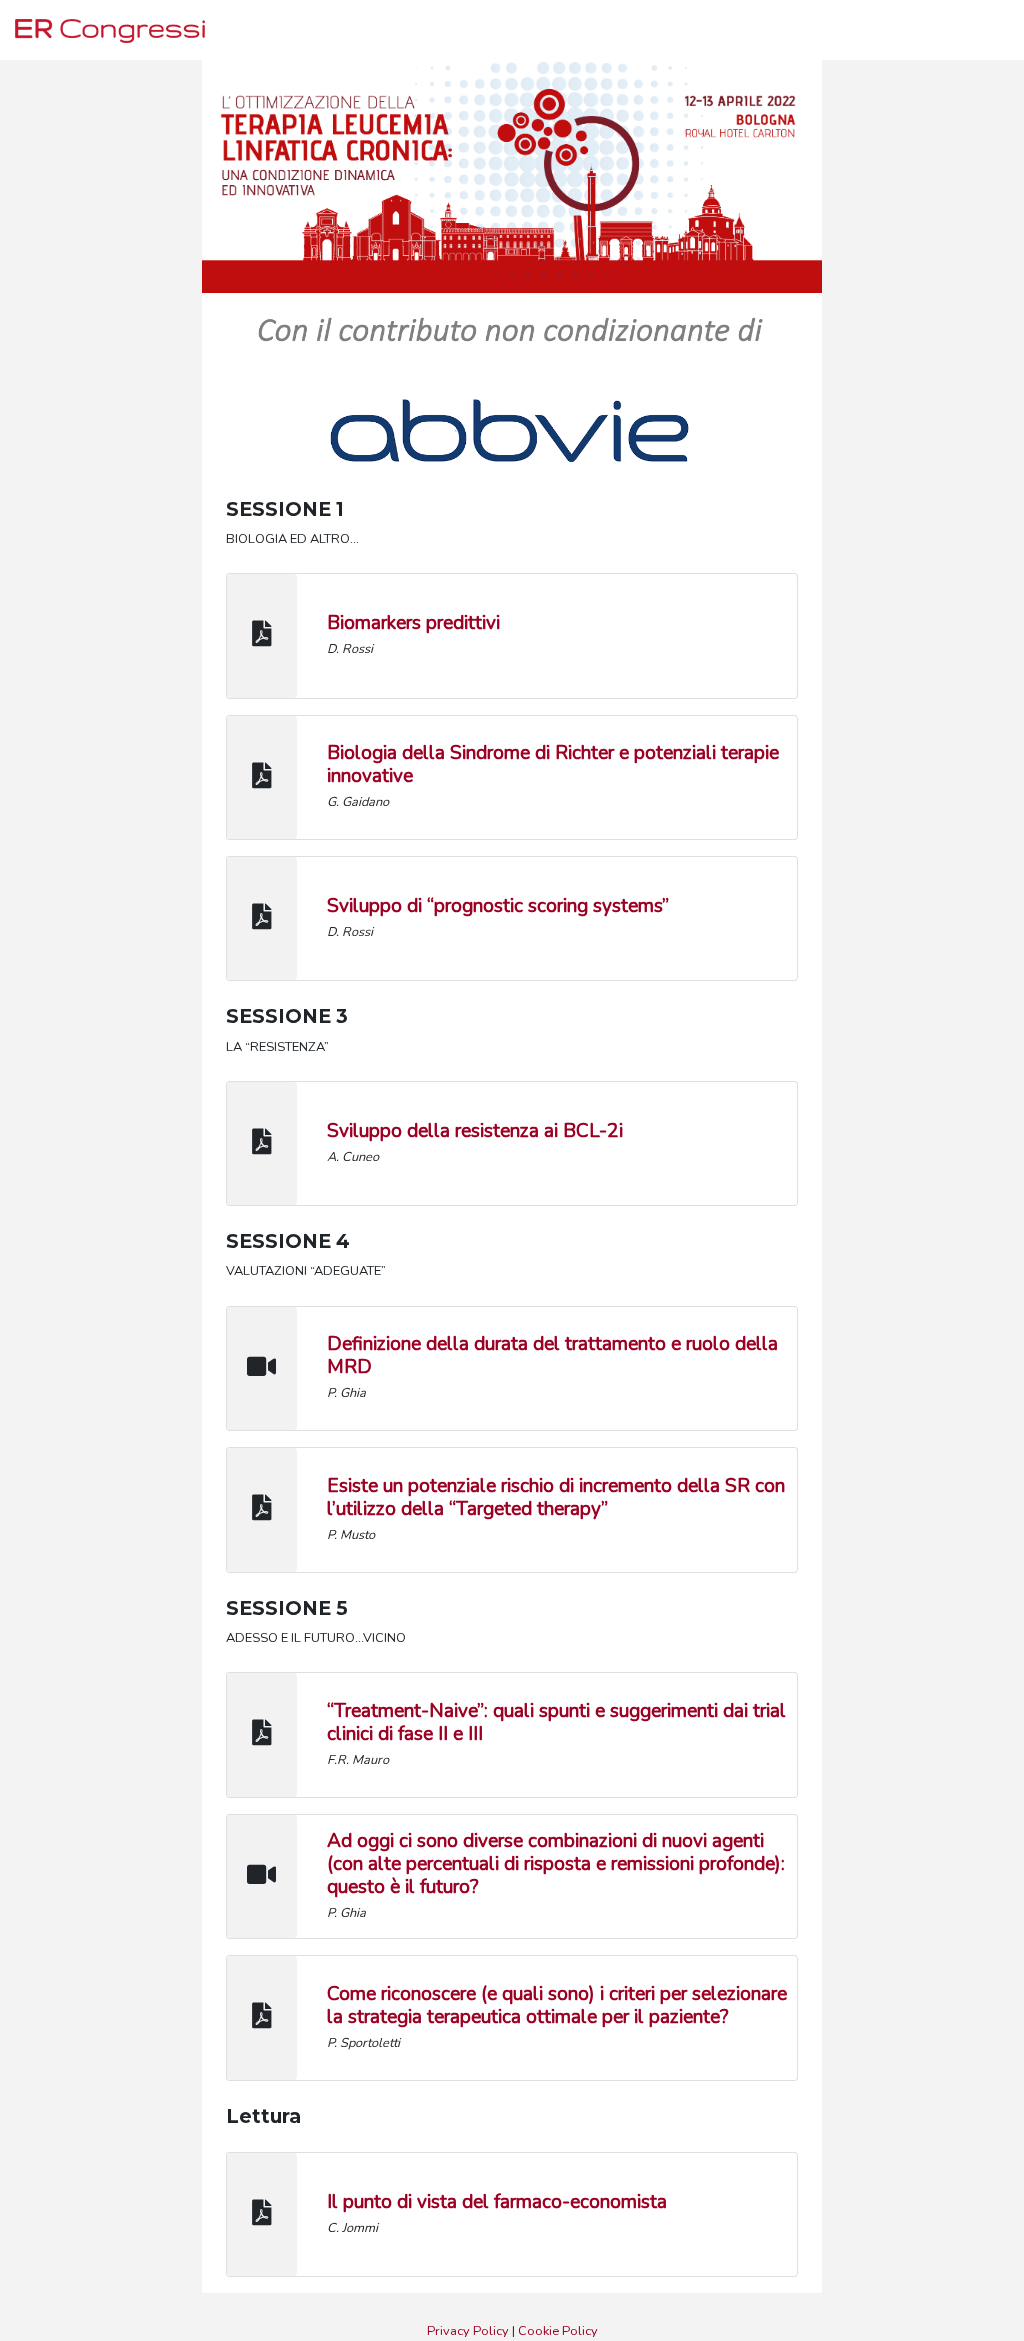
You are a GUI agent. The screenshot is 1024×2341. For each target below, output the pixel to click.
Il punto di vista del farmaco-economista (497, 2202)
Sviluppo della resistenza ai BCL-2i (475, 1131)
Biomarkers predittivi (413, 623)
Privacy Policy (468, 2331)
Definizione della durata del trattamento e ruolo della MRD (552, 1355)
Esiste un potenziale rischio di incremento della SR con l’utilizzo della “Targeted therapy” (556, 1497)
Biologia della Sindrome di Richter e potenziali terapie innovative (553, 764)
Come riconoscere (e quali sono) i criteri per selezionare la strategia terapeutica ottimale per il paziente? (557, 2005)
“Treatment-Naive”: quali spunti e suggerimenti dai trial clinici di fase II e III (556, 1722)
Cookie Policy (558, 2331)
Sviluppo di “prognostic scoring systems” (498, 906)
